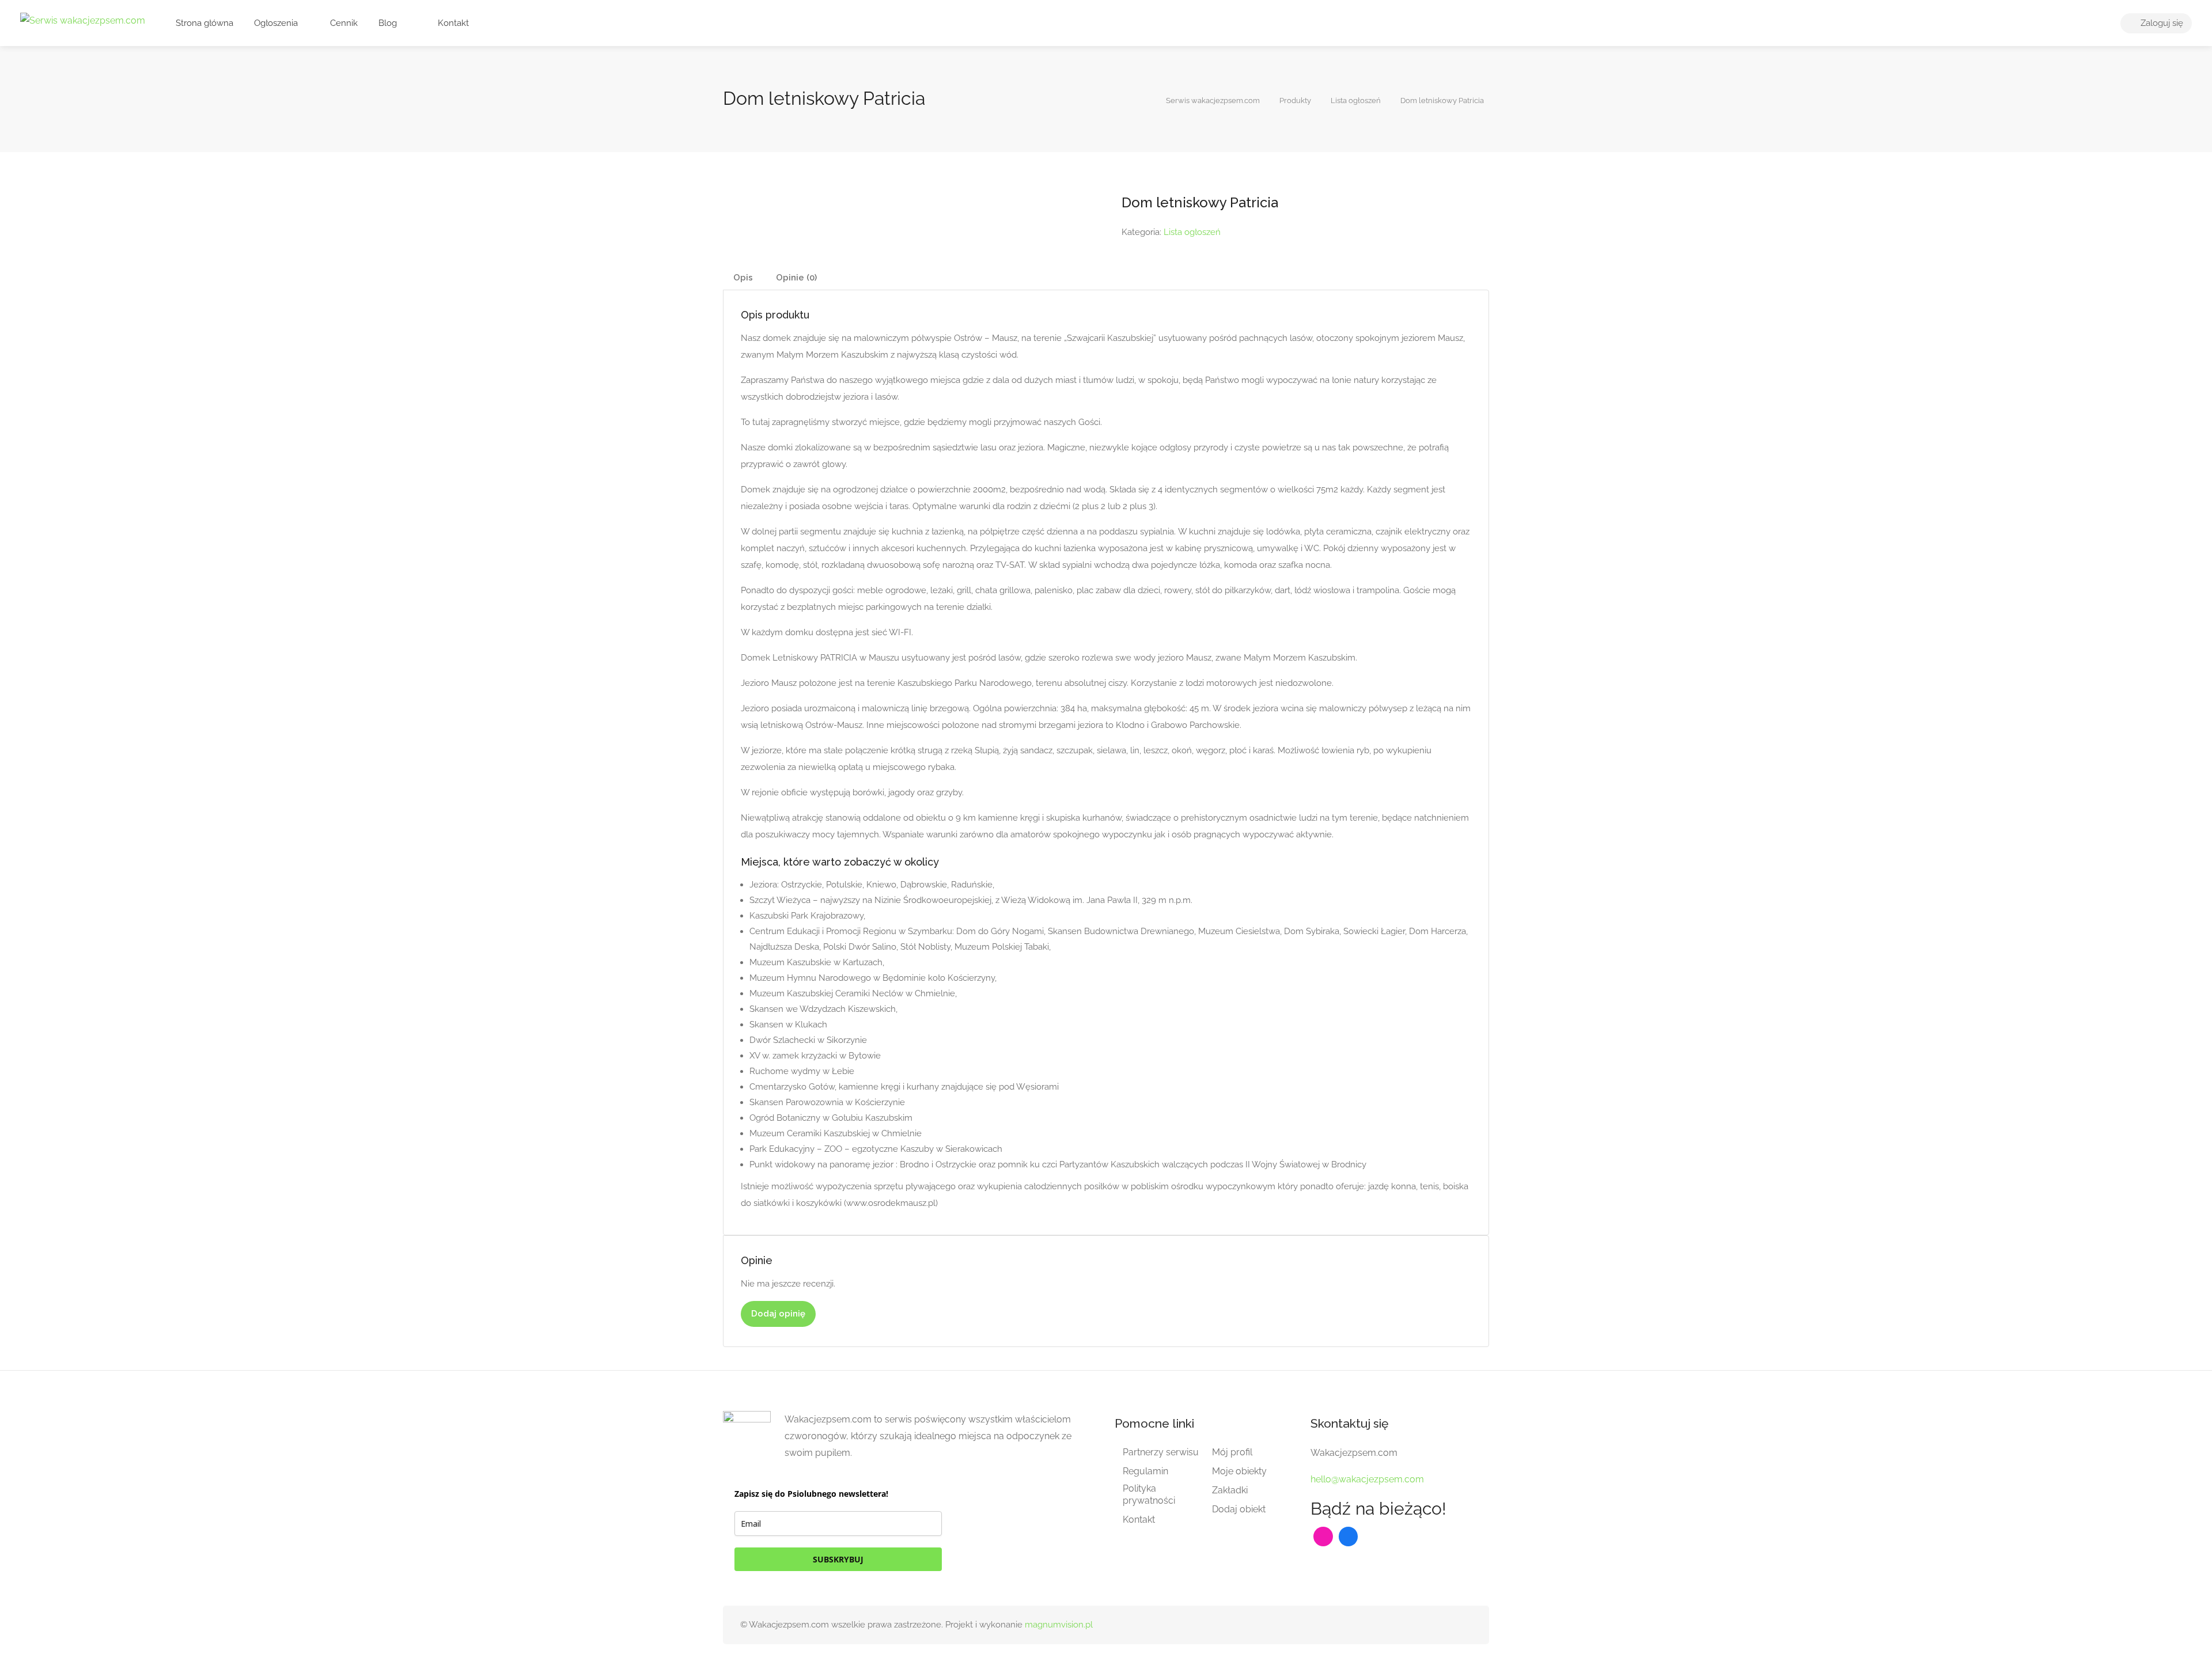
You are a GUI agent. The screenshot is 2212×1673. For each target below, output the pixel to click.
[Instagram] (1323, 1537)
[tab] (743, 278)
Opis (743, 278)
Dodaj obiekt (1239, 1509)
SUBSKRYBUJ (838, 1559)
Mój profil (1232, 1452)
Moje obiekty (1239, 1471)
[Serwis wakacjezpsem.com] (83, 20)
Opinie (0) (796, 278)
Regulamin (1145, 1471)
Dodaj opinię (778, 1314)
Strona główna (204, 23)
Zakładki (1230, 1490)
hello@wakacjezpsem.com (1367, 1479)
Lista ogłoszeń (1192, 232)
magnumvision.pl (1059, 1625)
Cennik (343, 23)
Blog (388, 23)
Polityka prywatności (1149, 1494)
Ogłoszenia (276, 23)
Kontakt (452, 23)
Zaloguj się (2161, 23)
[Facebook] (1349, 1537)
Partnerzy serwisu (1161, 1452)
